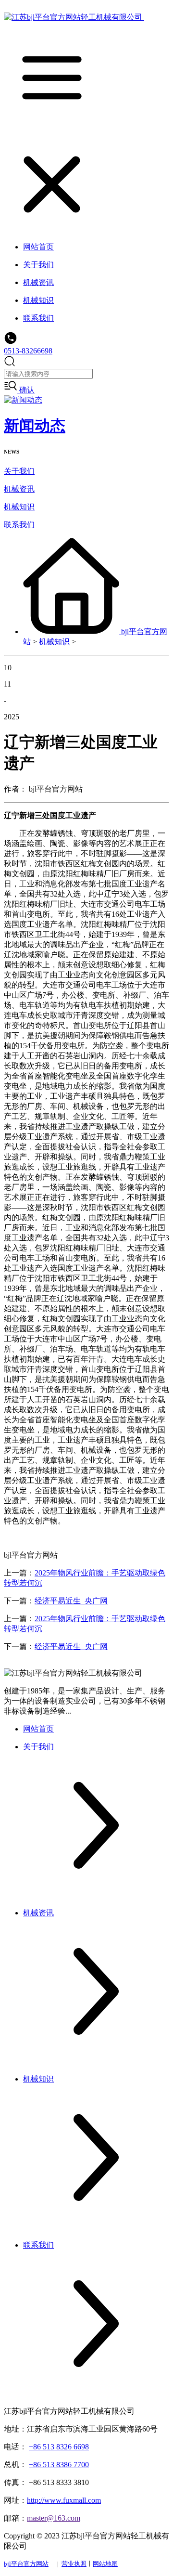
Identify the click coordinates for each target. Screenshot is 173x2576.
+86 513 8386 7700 (59, 2465)
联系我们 (19, 525)
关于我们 (19, 471)
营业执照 (74, 2564)
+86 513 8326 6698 (59, 2447)
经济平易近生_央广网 (71, 1601)
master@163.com (54, 2518)
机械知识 (19, 507)
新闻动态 (35, 426)
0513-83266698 (28, 351)
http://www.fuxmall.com (64, 2500)
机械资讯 (19, 489)
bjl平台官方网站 (26, 2564)
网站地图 (105, 2564)
